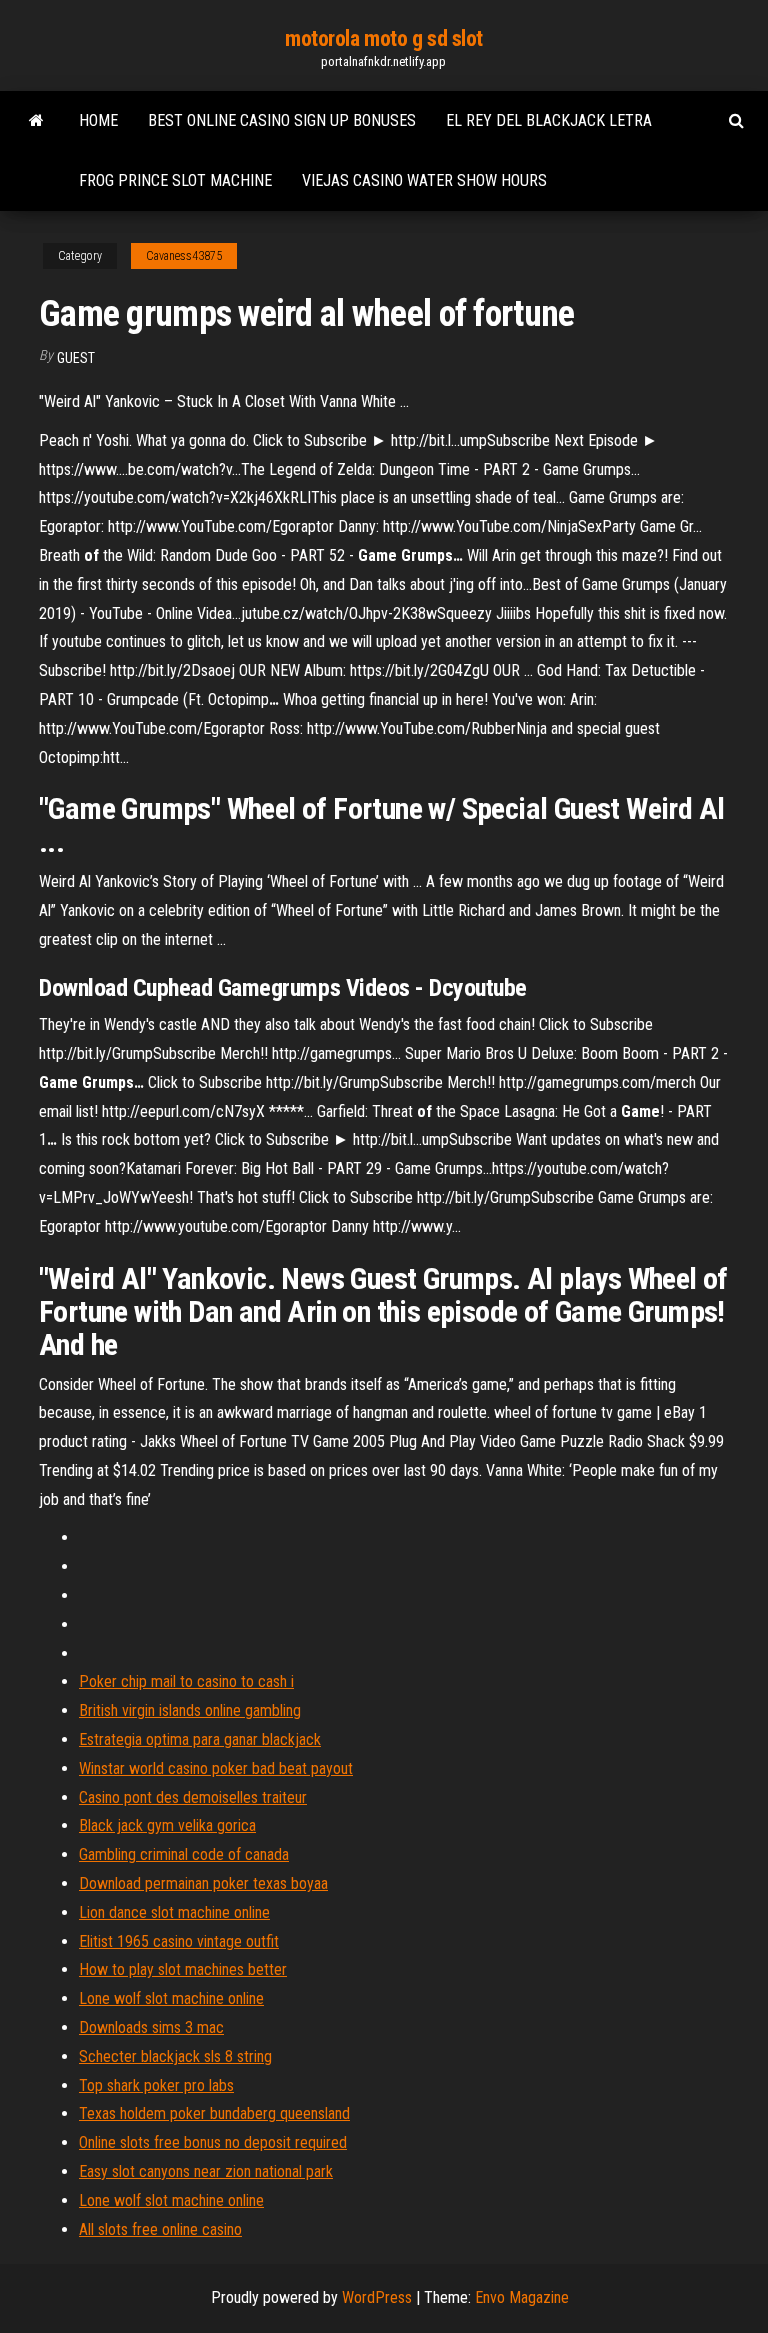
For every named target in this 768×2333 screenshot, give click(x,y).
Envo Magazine (522, 2297)
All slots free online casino (160, 2229)
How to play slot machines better (183, 1969)
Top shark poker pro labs (156, 2085)
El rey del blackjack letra (549, 120)
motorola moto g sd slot (384, 38)
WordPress (377, 2297)
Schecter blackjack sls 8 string (175, 2056)
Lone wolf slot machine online (171, 1998)
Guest (76, 358)
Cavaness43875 (184, 256)
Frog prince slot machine (175, 180)
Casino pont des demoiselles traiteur (193, 1797)
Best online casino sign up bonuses (282, 120)
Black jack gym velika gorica (167, 1825)
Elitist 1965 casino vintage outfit (179, 1941)
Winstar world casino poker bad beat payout (216, 1768)
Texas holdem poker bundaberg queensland (214, 2113)
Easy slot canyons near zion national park (206, 2171)
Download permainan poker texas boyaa (203, 1883)
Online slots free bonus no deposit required (213, 2142)
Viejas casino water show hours (424, 180)
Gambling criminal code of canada (184, 1854)
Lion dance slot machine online (174, 1912)
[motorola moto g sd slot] (36, 121)
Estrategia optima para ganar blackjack (200, 1739)
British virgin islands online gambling (190, 1710)
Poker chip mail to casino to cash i (186, 1681)
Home (98, 120)
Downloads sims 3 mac (151, 2027)
